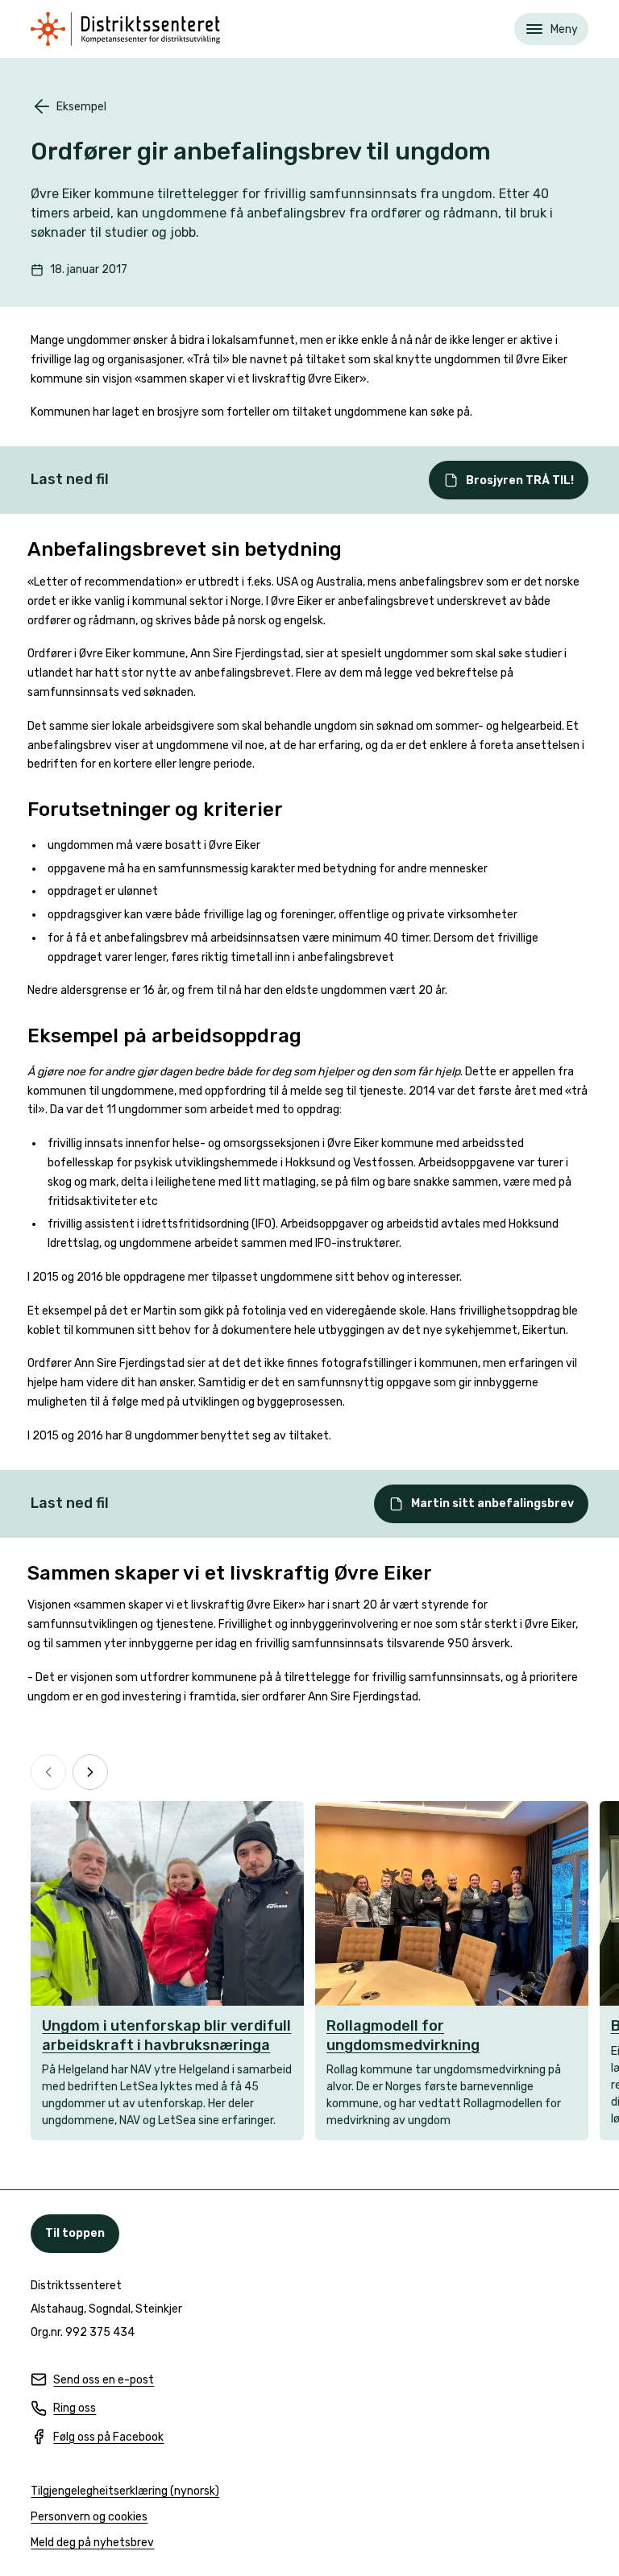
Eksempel (81, 107)
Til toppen (75, 2233)
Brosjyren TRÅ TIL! (520, 480)
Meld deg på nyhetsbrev (92, 2543)
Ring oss (63, 2409)
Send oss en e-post (92, 2381)
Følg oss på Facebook (97, 2438)
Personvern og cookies (89, 2517)
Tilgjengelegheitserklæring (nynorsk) (125, 2492)
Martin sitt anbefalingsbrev (492, 1503)
